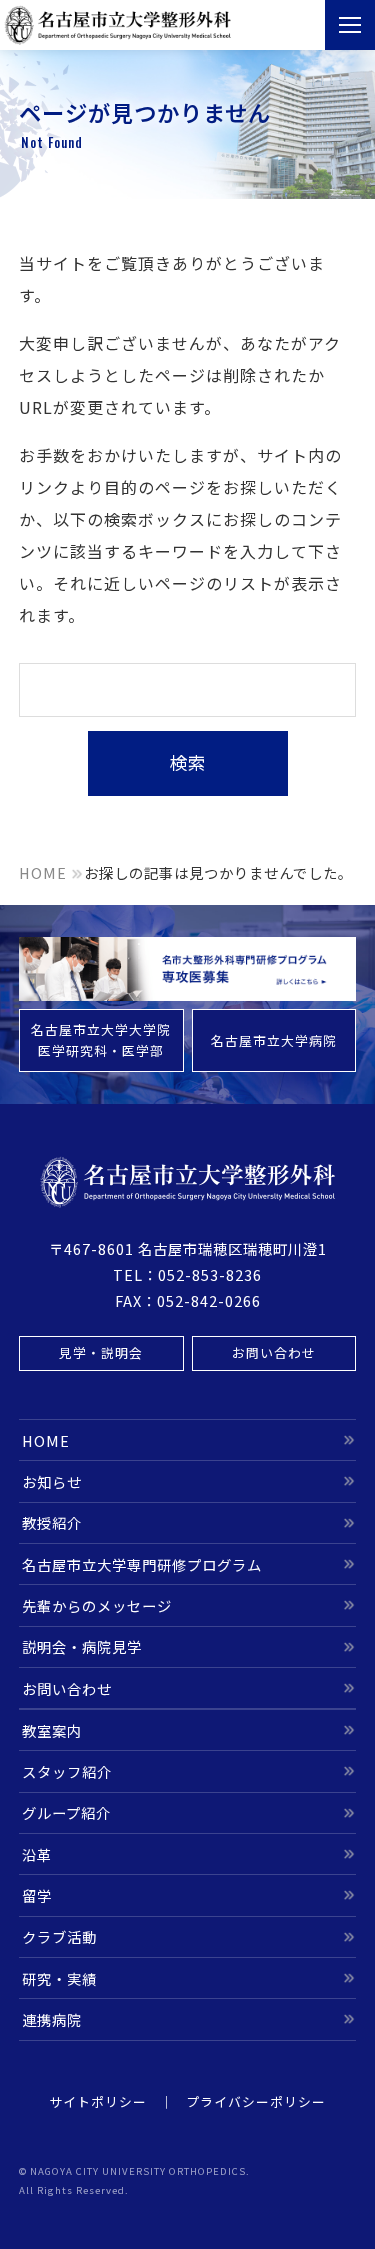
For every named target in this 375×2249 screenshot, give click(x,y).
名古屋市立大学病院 (274, 1040)
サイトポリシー (98, 2101)
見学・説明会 (101, 1352)
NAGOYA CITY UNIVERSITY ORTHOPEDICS (138, 2171)
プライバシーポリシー (256, 2101)
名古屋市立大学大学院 (101, 1039)
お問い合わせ (274, 1352)
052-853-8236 (210, 1274)
